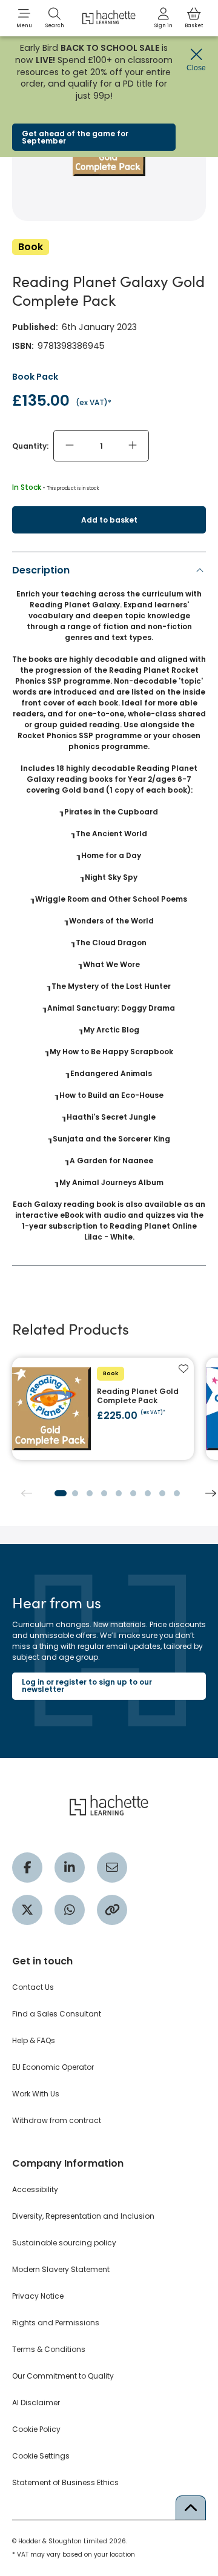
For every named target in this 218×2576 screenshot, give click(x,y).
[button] (24, 18)
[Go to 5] (119, 1493)
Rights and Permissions (56, 2323)
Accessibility (35, 2189)
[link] (163, 18)
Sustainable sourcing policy (64, 2243)
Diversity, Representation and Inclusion (83, 2216)
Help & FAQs (34, 2040)
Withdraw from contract (57, 2120)
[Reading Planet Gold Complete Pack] (103, 1409)
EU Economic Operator (53, 2067)
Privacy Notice (38, 2296)
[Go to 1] (61, 1493)
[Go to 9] (177, 1493)
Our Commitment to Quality (63, 2376)
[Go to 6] (133, 1493)
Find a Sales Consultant (57, 2014)
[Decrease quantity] (70, 446)
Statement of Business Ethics (65, 2482)
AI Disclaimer (36, 2403)
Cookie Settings (41, 2456)
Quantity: (30, 446)
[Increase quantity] (133, 446)
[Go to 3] (90, 1493)
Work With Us (36, 2094)
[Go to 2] (75, 1493)
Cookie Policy (36, 2429)
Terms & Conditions (49, 2349)
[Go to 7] (148, 1493)
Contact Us (33, 1987)
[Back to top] (191, 2508)
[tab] (109, 907)
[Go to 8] (162, 1493)
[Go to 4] (104, 1493)
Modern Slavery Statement (61, 2269)
